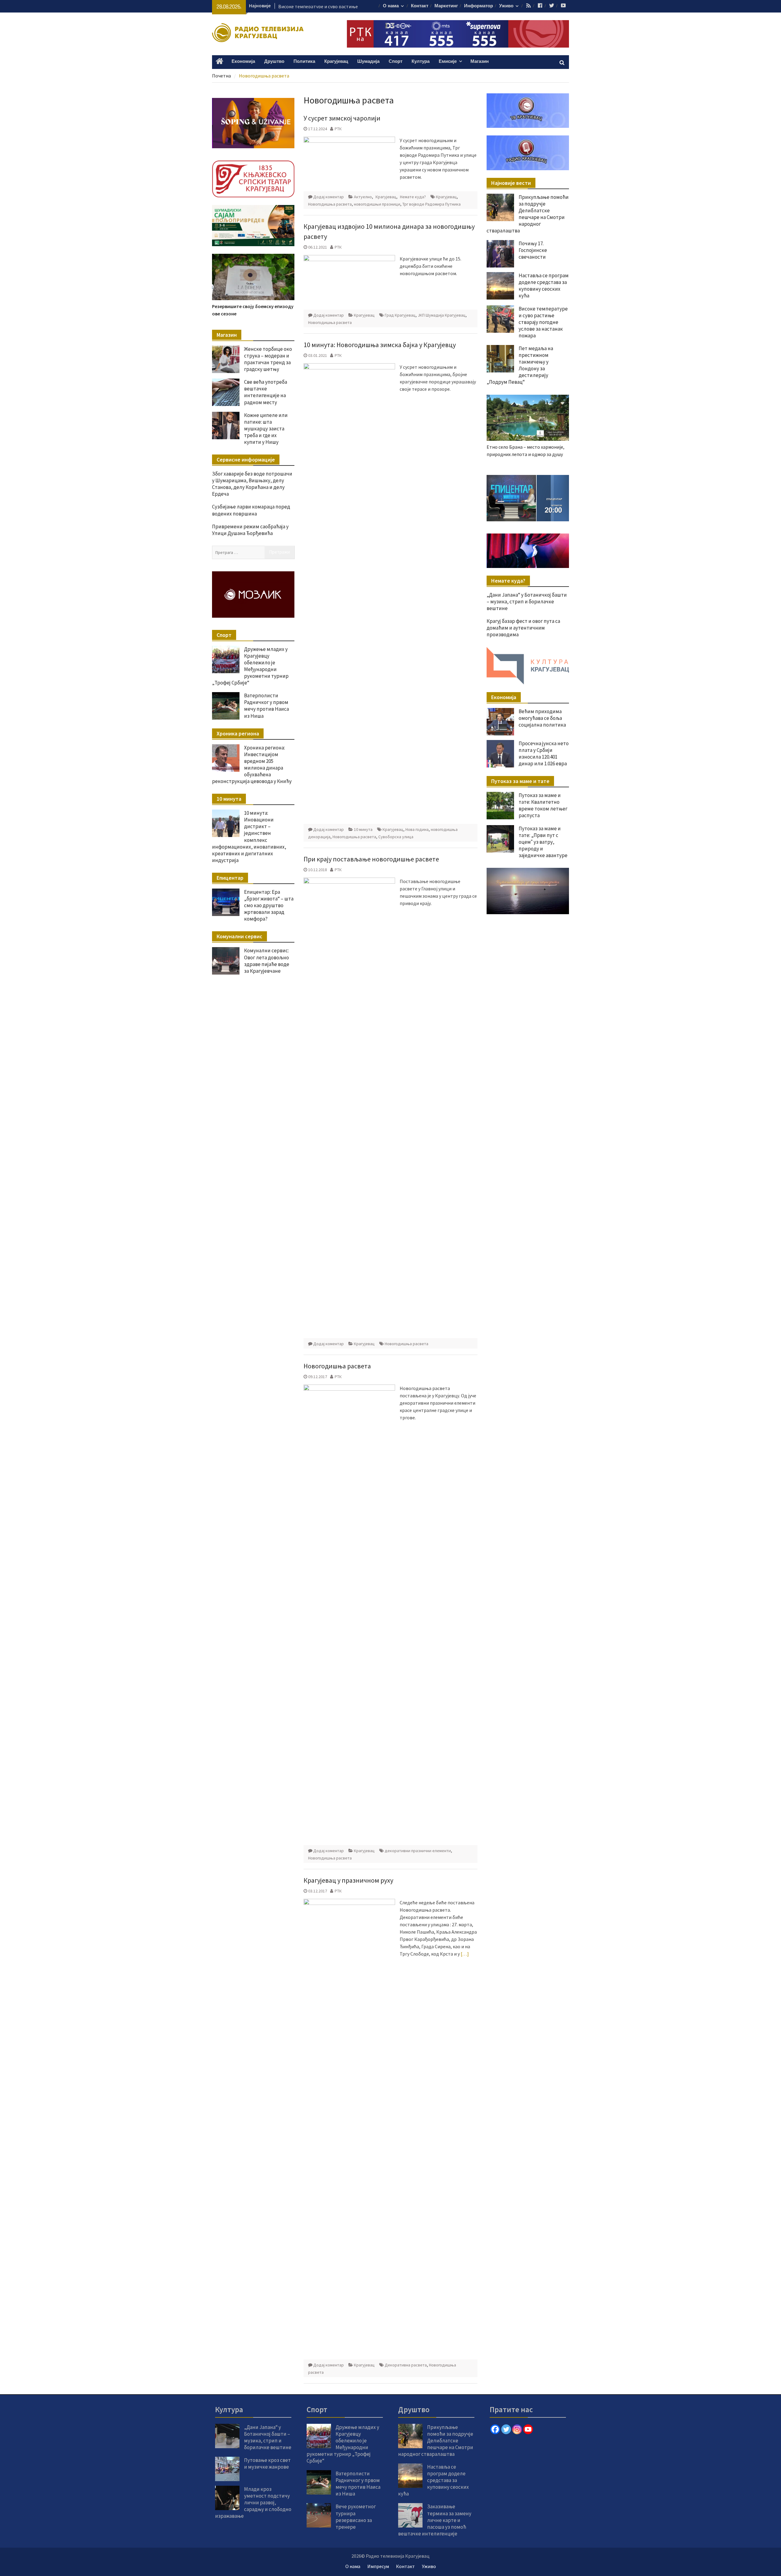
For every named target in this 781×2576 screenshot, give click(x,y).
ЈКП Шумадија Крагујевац (442, 315)
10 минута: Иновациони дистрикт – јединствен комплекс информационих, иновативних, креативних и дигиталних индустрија (249, 837)
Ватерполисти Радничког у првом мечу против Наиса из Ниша (266, 706)
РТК (338, 129)
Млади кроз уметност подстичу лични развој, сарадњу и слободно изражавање (253, 2502)
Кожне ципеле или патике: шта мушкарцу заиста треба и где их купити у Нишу (266, 429)
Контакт (420, 6)
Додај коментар (329, 197)
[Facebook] (495, 2429)
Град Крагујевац (400, 315)
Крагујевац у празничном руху (348, 1880)
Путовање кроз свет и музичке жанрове (267, 2463)
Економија (243, 61)
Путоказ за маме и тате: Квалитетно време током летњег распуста (543, 805)
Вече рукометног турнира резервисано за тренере (356, 2517)
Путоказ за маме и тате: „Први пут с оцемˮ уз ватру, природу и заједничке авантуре (543, 842)
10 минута (363, 829)
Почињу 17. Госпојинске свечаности (533, 250)
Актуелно (363, 197)
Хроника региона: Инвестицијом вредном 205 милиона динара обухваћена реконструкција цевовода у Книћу (252, 764)
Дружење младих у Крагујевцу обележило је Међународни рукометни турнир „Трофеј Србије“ (250, 666)
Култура (421, 61)
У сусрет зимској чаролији (342, 118)
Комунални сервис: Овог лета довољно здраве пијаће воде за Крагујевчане (267, 961)
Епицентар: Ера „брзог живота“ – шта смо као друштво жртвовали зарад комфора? (269, 905)
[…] (465, 1954)
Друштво (274, 61)
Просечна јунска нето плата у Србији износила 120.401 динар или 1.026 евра (544, 753)
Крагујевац (336, 61)
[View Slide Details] (528, 498)
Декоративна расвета (406, 2365)
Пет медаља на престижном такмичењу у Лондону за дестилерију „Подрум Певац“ (520, 365)
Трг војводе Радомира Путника (432, 204)
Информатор (479, 6)
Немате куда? (413, 197)
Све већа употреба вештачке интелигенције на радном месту (266, 392)
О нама (391, 6)
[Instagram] (517, 2429)
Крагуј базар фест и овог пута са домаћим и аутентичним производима (523, 628)
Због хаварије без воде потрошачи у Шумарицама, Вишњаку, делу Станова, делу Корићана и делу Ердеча (252, 484)
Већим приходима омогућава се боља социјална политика (542, 718)
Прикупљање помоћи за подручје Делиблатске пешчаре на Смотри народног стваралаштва (528, 214)
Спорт (396, 61)
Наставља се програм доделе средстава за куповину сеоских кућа (544, 286)
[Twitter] (506, 2429)
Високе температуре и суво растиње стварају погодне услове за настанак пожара (543, 322)
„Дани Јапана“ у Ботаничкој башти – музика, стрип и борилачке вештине (527, 602)
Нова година (417, 829)
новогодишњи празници (377, 204)
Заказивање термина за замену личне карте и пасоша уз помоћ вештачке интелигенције (435, 2520)
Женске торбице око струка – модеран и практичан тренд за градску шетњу (268, 359)
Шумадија (368, 61)
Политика (304, 61)
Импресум (378, 2566)
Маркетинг (446, 6)
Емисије (448, 61)
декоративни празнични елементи (418, 1851)
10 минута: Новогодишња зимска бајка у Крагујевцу (380, 345)
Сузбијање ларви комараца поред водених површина (251, 510)
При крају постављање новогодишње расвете (371, 859)
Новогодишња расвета (330, 204)
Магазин (480, 61)
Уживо (506, 6)
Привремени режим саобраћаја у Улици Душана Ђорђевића (250, 530)
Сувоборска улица (396, 837)
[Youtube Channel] (528, 2429)
